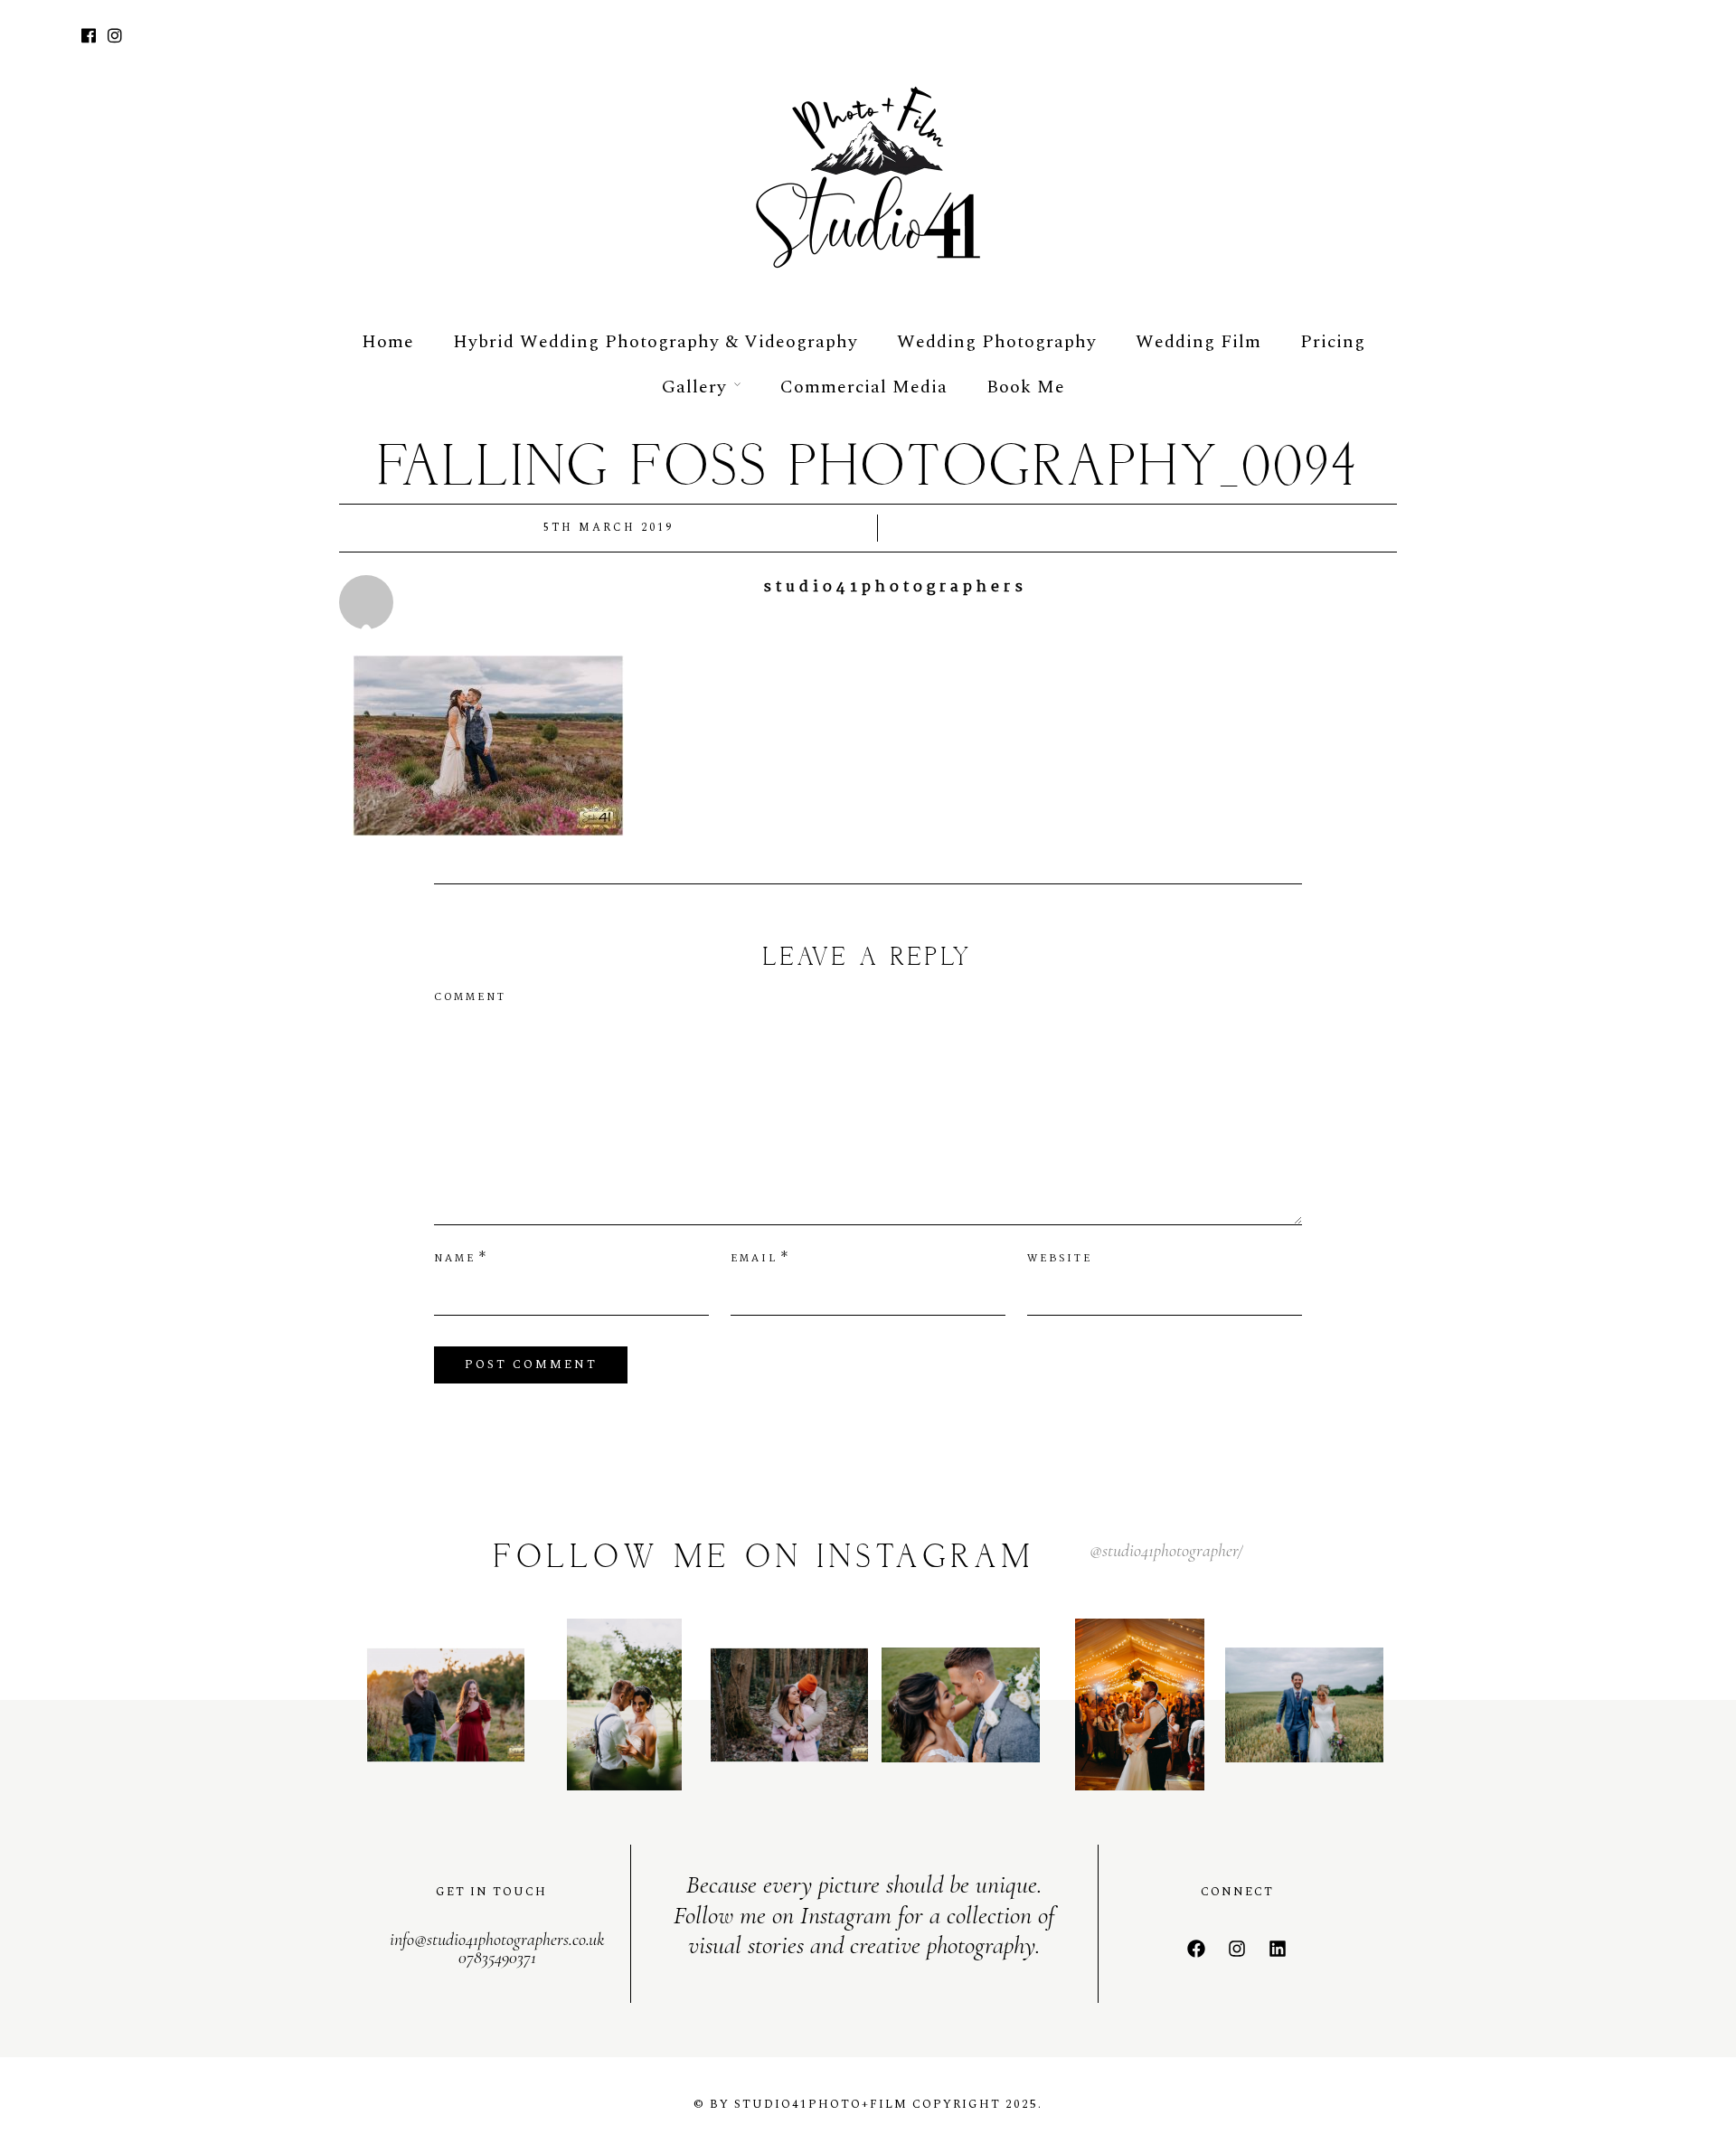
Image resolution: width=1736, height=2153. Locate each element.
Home (388, 342)
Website (1060, 1259)
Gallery (694, 387)
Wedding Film (1198, 342)
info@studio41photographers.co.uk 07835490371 (497, 1949)
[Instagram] (115, 38)
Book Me (1026, 387)
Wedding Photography (997, 342)
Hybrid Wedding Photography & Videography (656, 342)
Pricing (1333, 342)
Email (754, 1259)
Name (455, 1259)
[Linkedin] (1278, 1949)
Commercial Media (864, 387)
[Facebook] (1196, 1949)
